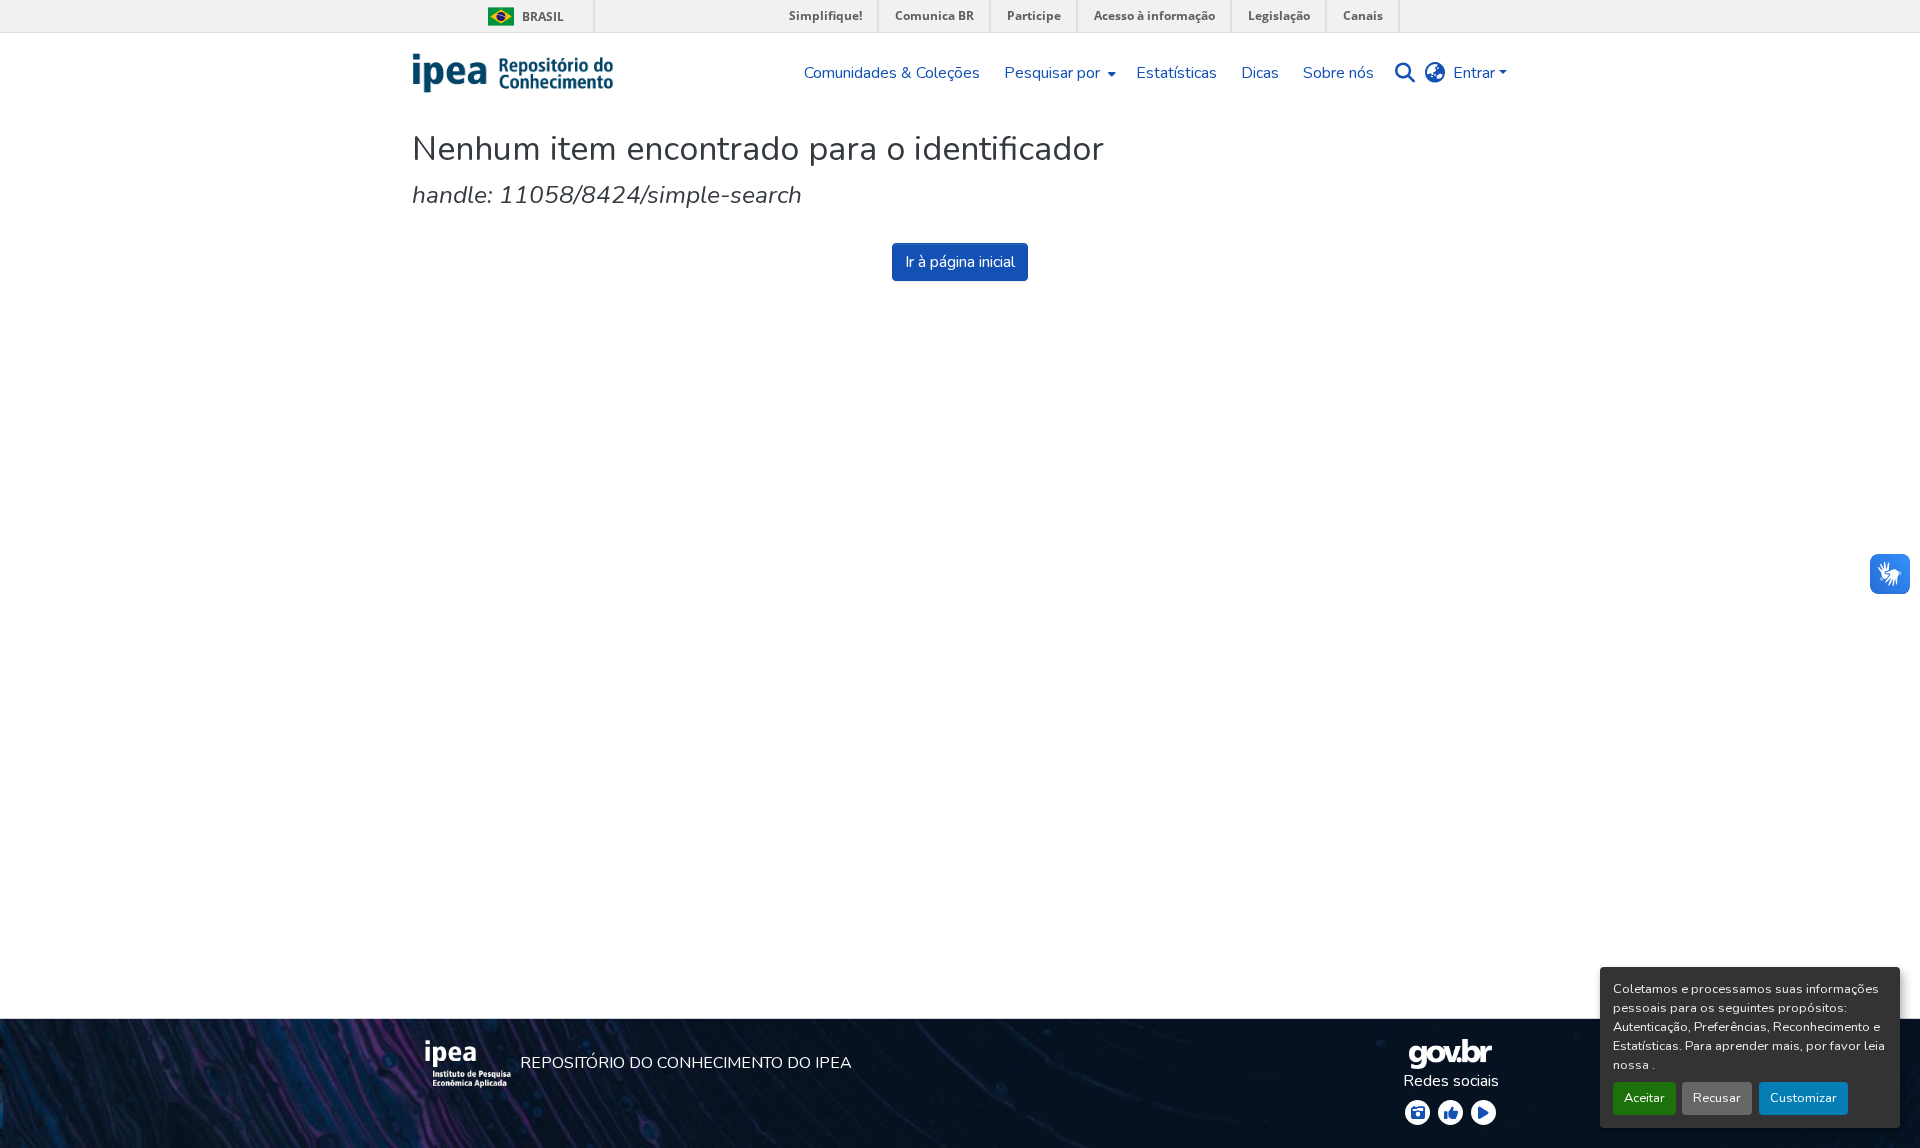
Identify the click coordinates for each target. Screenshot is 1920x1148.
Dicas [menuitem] (1260, 73)
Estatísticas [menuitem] (1176, 73)
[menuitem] (1058, 73)
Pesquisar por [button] (1052, 73)
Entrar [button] (1476, 73)
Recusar (1717, 1098)
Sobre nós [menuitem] (1338, 73)
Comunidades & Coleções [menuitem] (892, 73)
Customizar (1803, 1098)
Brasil (522, 16)
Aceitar (1644, 1098)
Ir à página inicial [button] (960, 262)
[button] (513, 73)
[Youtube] (1483, 1112)
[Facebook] (1450, 1112)
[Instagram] (1417, 1112)
